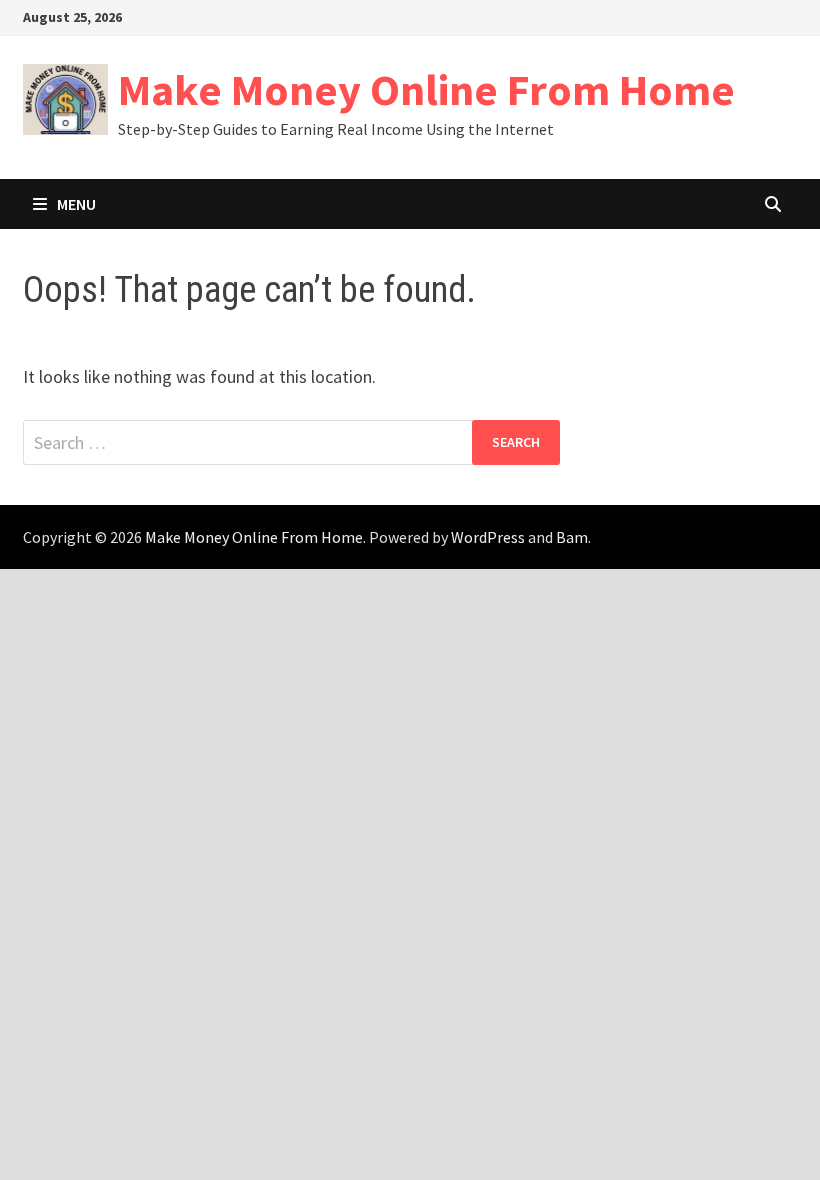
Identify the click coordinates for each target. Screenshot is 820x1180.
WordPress (488, 537)
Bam (572, 537)
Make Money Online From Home (426, 89)
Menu (76, 204)
